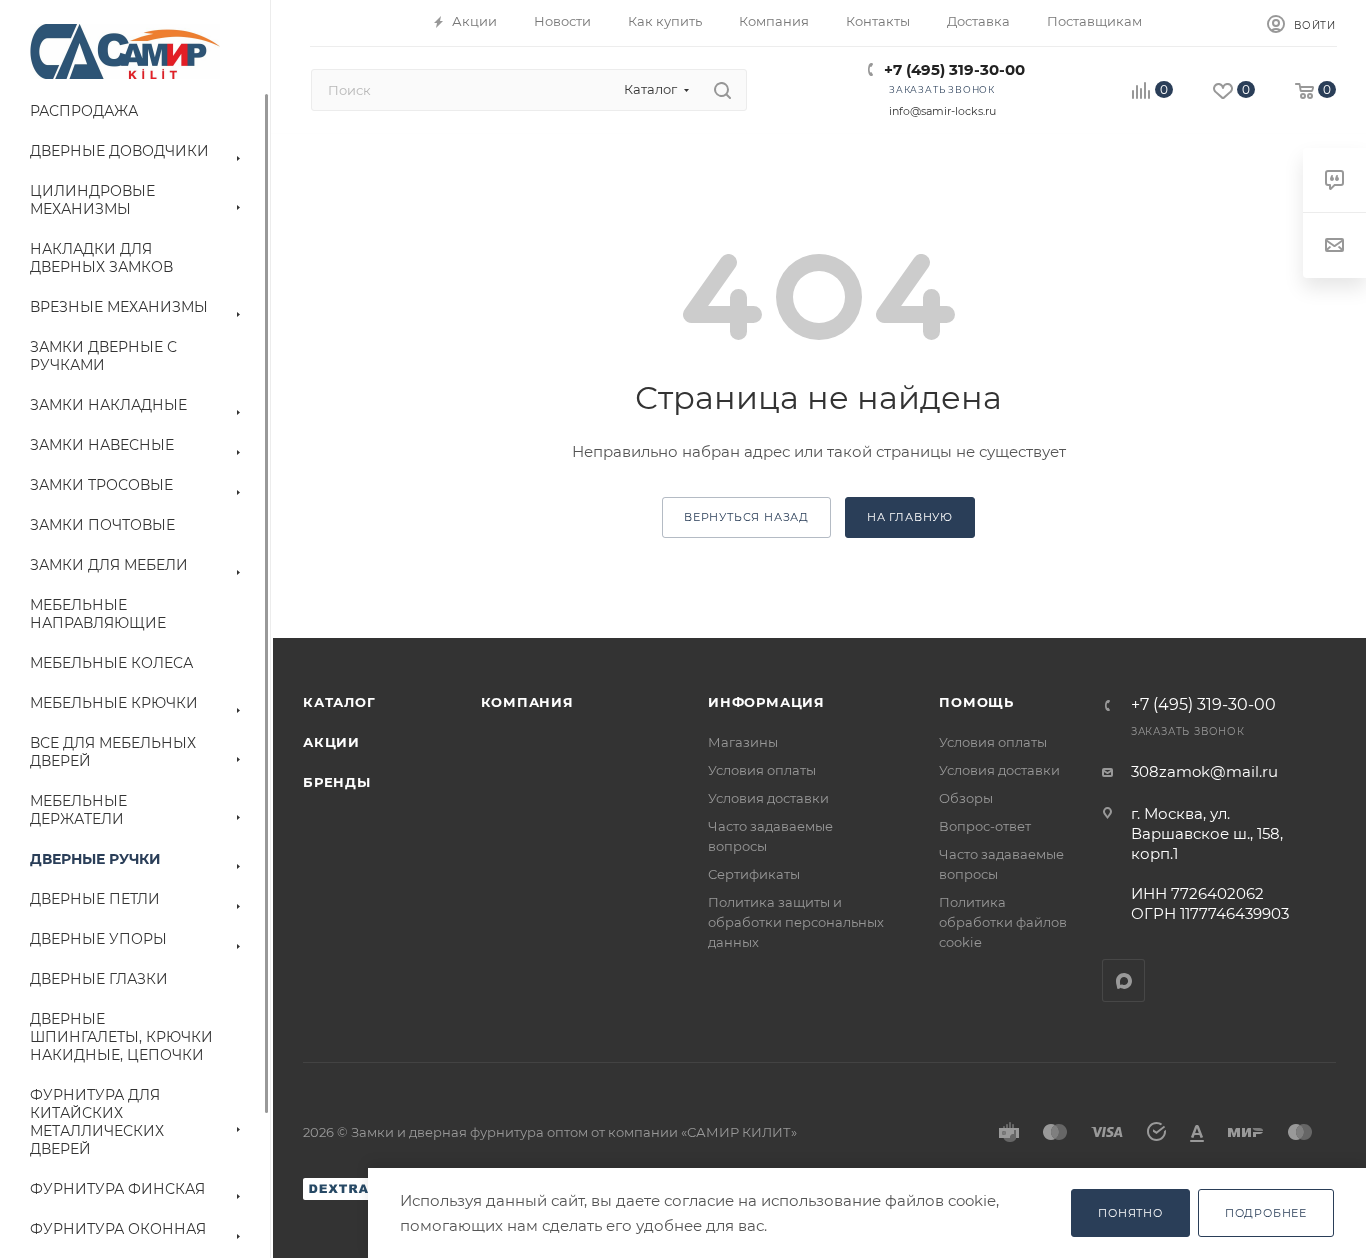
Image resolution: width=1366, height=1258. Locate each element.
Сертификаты (754, 874)
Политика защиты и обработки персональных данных (796, 922)
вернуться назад (746, 517)
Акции (331, 742)
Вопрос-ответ (985, 826)
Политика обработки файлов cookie (1003, 922)
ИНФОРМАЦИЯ (766, 702)
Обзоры (966, 798)
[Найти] (722, 90)
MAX (1123, 980)
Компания (527, 702)
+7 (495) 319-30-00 (954, 69)
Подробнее (1266, 1213)
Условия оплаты (762, 770)
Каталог (339, 702)
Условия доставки (768, 798)
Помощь (976, 702)
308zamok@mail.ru (1204, 771)
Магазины (743, 742)
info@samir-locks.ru (942, 111)
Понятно (1130, 1213)
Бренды (337, 782)
